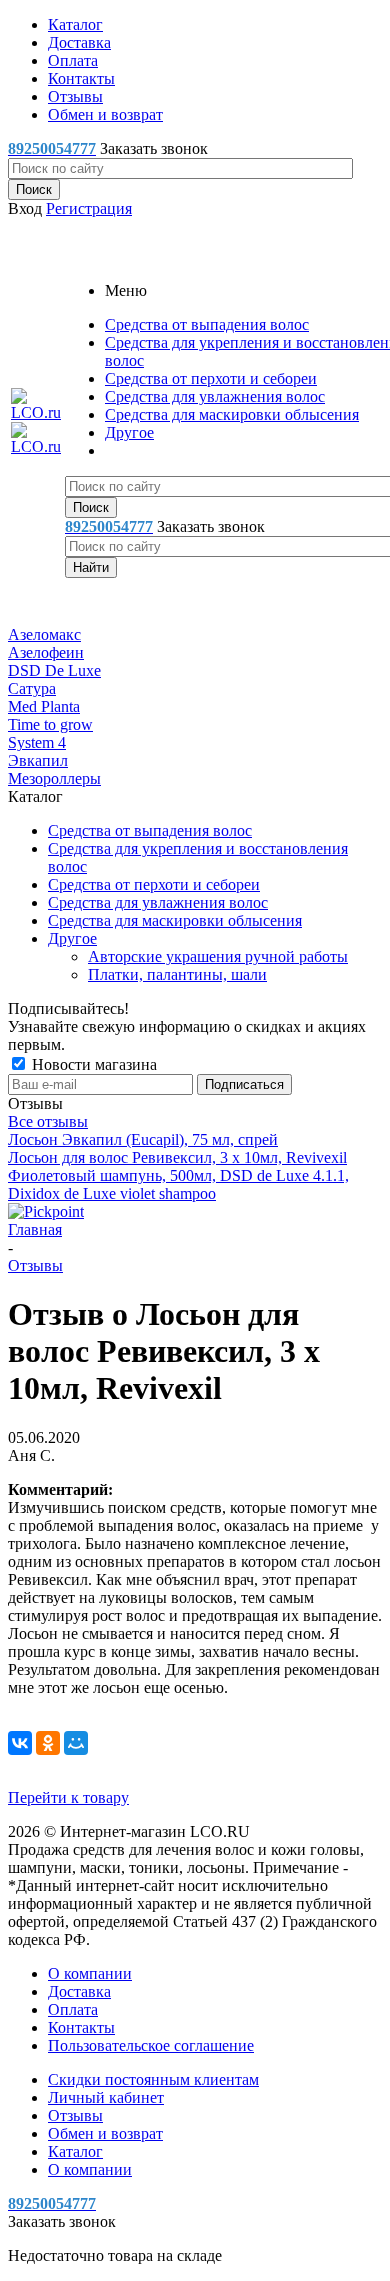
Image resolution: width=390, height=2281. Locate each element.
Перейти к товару (68, 1797)
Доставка (79, 1991)
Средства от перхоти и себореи (211, 378)
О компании (90, 1973)
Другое (129, 432)
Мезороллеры (54, 778)
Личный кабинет (106, 2097)
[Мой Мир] (76, 1743)
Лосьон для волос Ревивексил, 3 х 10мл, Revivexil (177, 1157)
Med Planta (44, 706)
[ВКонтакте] (20, 1743)
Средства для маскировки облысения (232, 414)
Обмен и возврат (105, 2133)
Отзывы (75, 2115)
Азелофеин (46, 652)
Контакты (81, 2027)
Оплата (73, 2009)
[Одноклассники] (48, 1743)
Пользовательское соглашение (151, 2045)
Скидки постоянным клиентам (153, 2079)
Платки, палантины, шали (177, 974)
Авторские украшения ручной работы (218, 956)
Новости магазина (92, 1064)
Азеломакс (44, 634)
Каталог (75, 2151)
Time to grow (50, 724)
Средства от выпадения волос (207, 324)
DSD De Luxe (54, 670)
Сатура (32, 688)
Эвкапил (38, 760)
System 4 (37, 742)
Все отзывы (48, 1121)
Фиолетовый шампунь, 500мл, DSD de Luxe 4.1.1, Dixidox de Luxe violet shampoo (178, 1184)
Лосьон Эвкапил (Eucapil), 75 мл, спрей (143, 1139)
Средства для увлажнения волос (215, 396)
